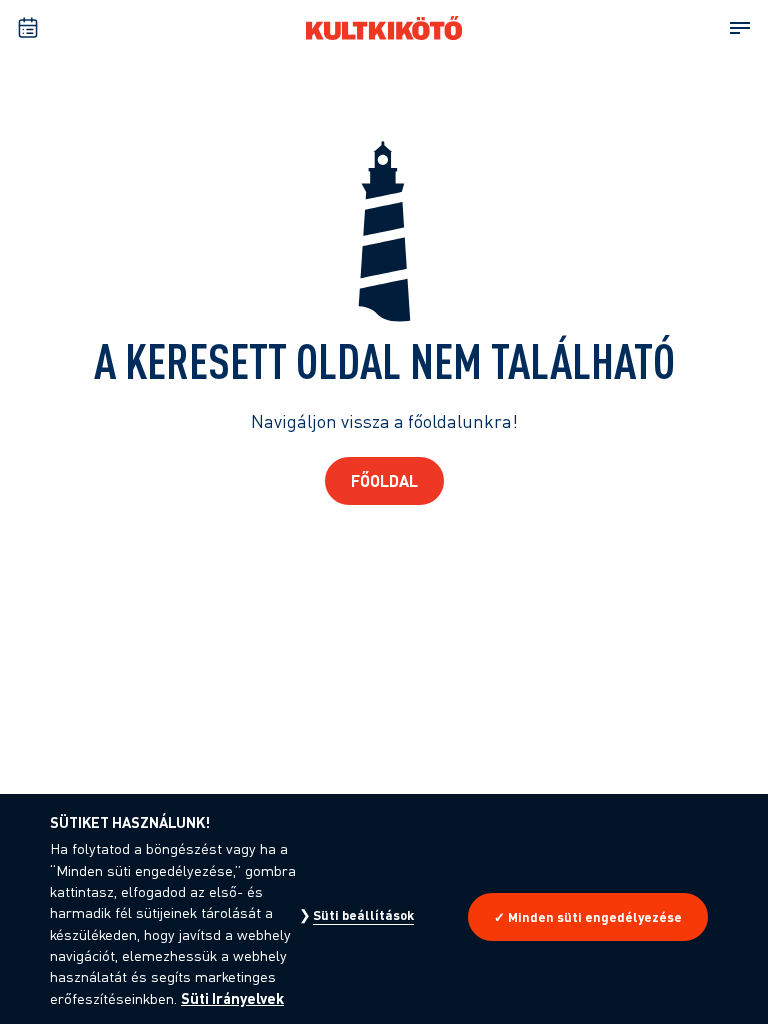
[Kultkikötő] (384, 28)
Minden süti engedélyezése (595, 917)
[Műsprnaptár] (28, 28)
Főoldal (384, 480)
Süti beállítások (363, 915)
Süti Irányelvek (232, 998)
